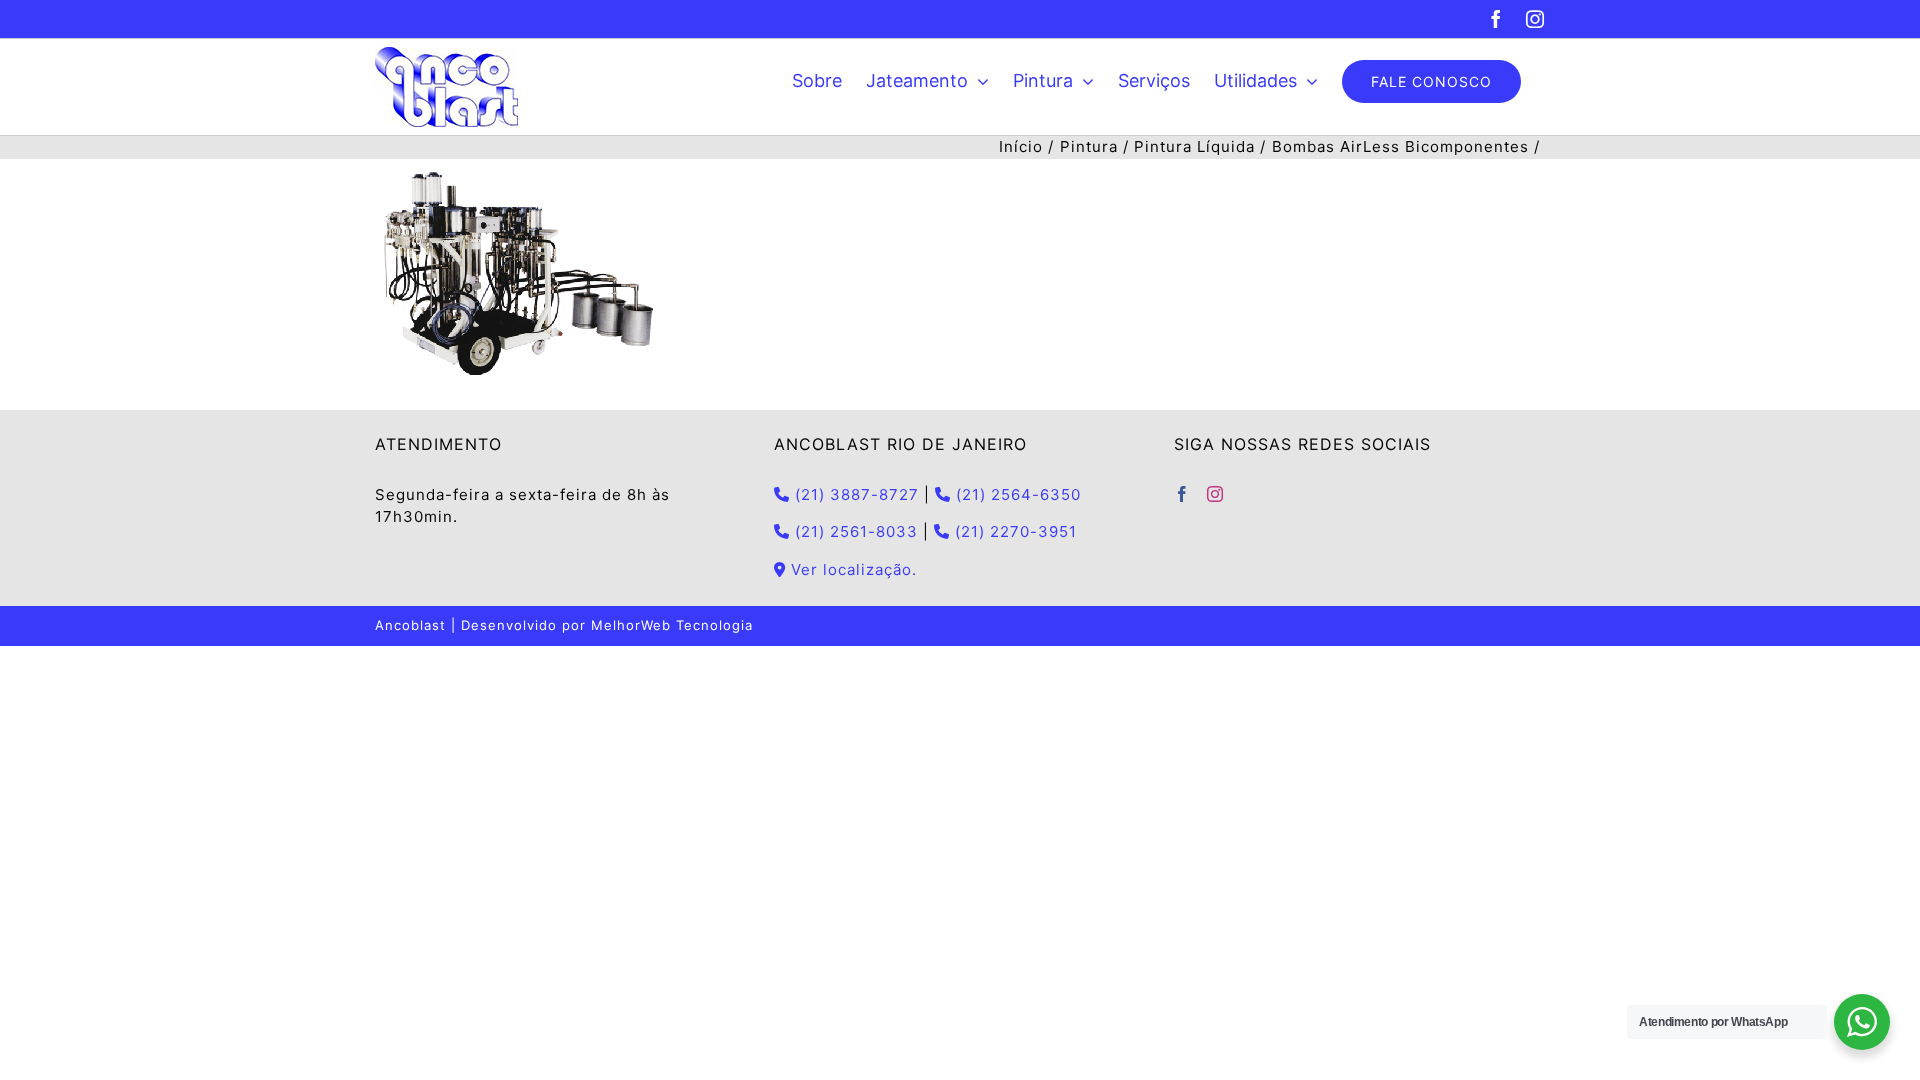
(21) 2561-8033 (854, 531)
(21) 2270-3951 (1013, 531)
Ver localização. (851, 569)
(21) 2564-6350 (1016, 494)
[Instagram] (1215, 494)
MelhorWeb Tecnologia (672, 625)
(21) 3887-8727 (854, 494)
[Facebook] (1182, 494)
